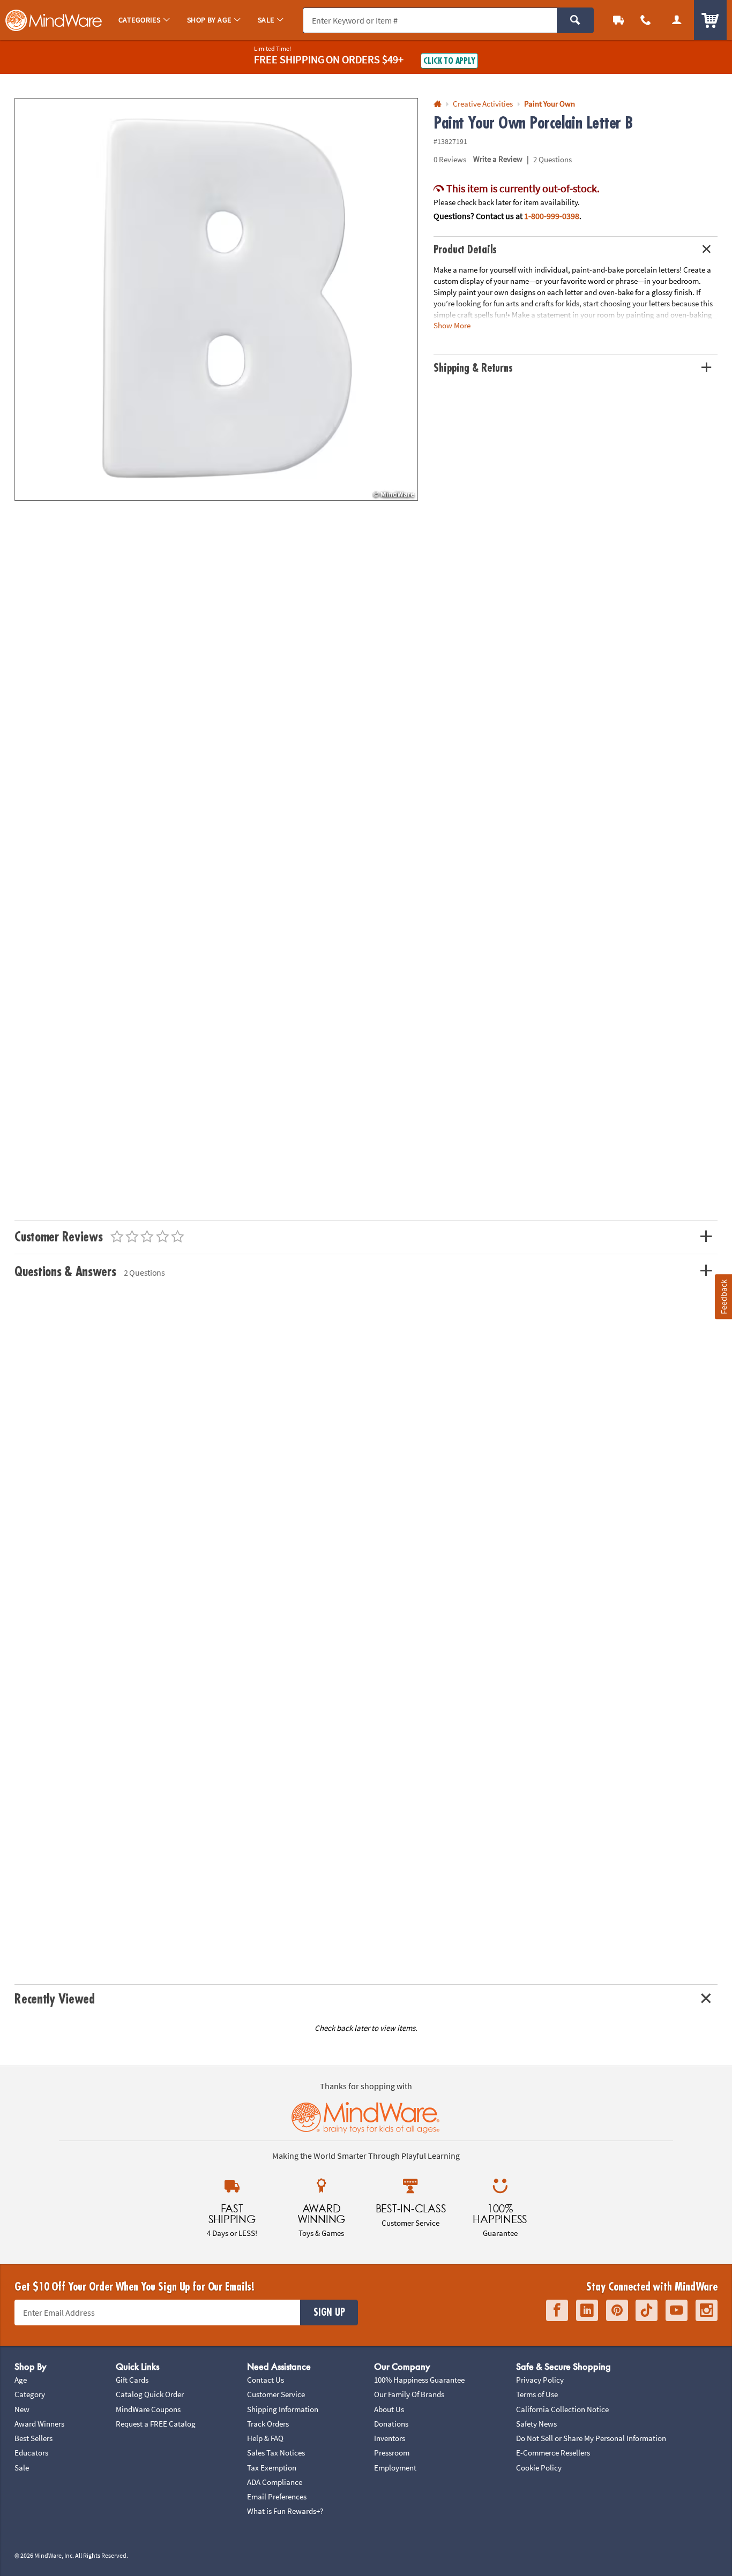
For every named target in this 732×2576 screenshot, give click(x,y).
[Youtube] (677, 2310)
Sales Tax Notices (276, 2453)
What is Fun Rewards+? (285, 2511)
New (22, 2409)
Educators (31, 2453)
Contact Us (266, 2380)
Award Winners (39, 2424)
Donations (391, 2424)
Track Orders (268, 2424)
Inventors (390, 2438)
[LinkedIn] (587, 2310)
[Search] (575, 20)
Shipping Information (283, 2409)
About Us (389, 2409)
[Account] (677, 20)
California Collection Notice (562, 2409)
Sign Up (329, 2313)
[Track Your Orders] (618, 20)
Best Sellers (33, 2438)
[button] (216, 300)
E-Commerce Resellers (553, 2453)
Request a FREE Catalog (156, 2424)
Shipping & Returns (473, 368)
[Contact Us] (646, 20)
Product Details (465, 250)
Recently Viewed (54, 1999)
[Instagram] (707, 2310)
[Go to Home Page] (438, 104)
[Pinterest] (617, 2310)
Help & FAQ (265, 2438)
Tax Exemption (272, 2468)
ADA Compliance (275, 2482)
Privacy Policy (540, 2380)
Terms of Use (537, 2394)
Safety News (536, 2424)
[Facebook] (557, 2310)
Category (30, 2394)
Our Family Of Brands (409, 2394)
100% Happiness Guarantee (419, 2380)
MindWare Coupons (148, 2409)
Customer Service (276, 2394)
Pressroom (392, 2453)
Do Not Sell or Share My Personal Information (591, 2438)
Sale (22, 2468)
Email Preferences (277, 2496)
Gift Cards (132, 2380)
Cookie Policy (539, 2468)
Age (21, 2380)
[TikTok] (647, 2310)
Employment (395, 2468)
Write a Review (498, 159)
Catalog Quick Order (150, 2394)
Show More (452, 325)
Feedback (723, 1297)
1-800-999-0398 (552, 216)
